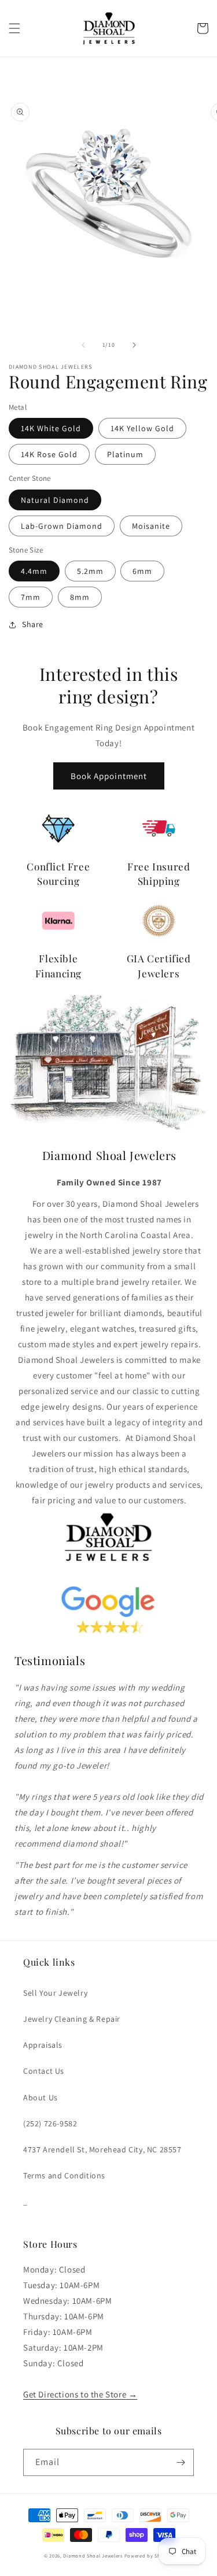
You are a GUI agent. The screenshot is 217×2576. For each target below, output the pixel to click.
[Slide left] (83, 345)
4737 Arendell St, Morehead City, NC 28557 (102, 2149)
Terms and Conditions (64, 2175)
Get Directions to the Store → (80, 2394)
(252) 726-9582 (50, 2123)
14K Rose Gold (49, 454)
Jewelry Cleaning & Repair (72, 2019)
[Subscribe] (181, 2462)
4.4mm (34, 571)
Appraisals (43, 2045)
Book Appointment (109, 776)
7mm (31, 597)
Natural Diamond (55, 500)
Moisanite (151, 526)
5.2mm (90, 571)
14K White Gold (51, 428)
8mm (80, 597)
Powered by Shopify (149, 2555)
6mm (142, 571)
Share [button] (33, 624)
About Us (41, 2097)
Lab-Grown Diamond (62, 526)
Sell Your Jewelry (55, 1993)
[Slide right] (134, 345)
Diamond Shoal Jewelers (93, 2555)
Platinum (125, 454)
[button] (14, 28)
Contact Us (44, 2071)
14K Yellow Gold (142, 428)
